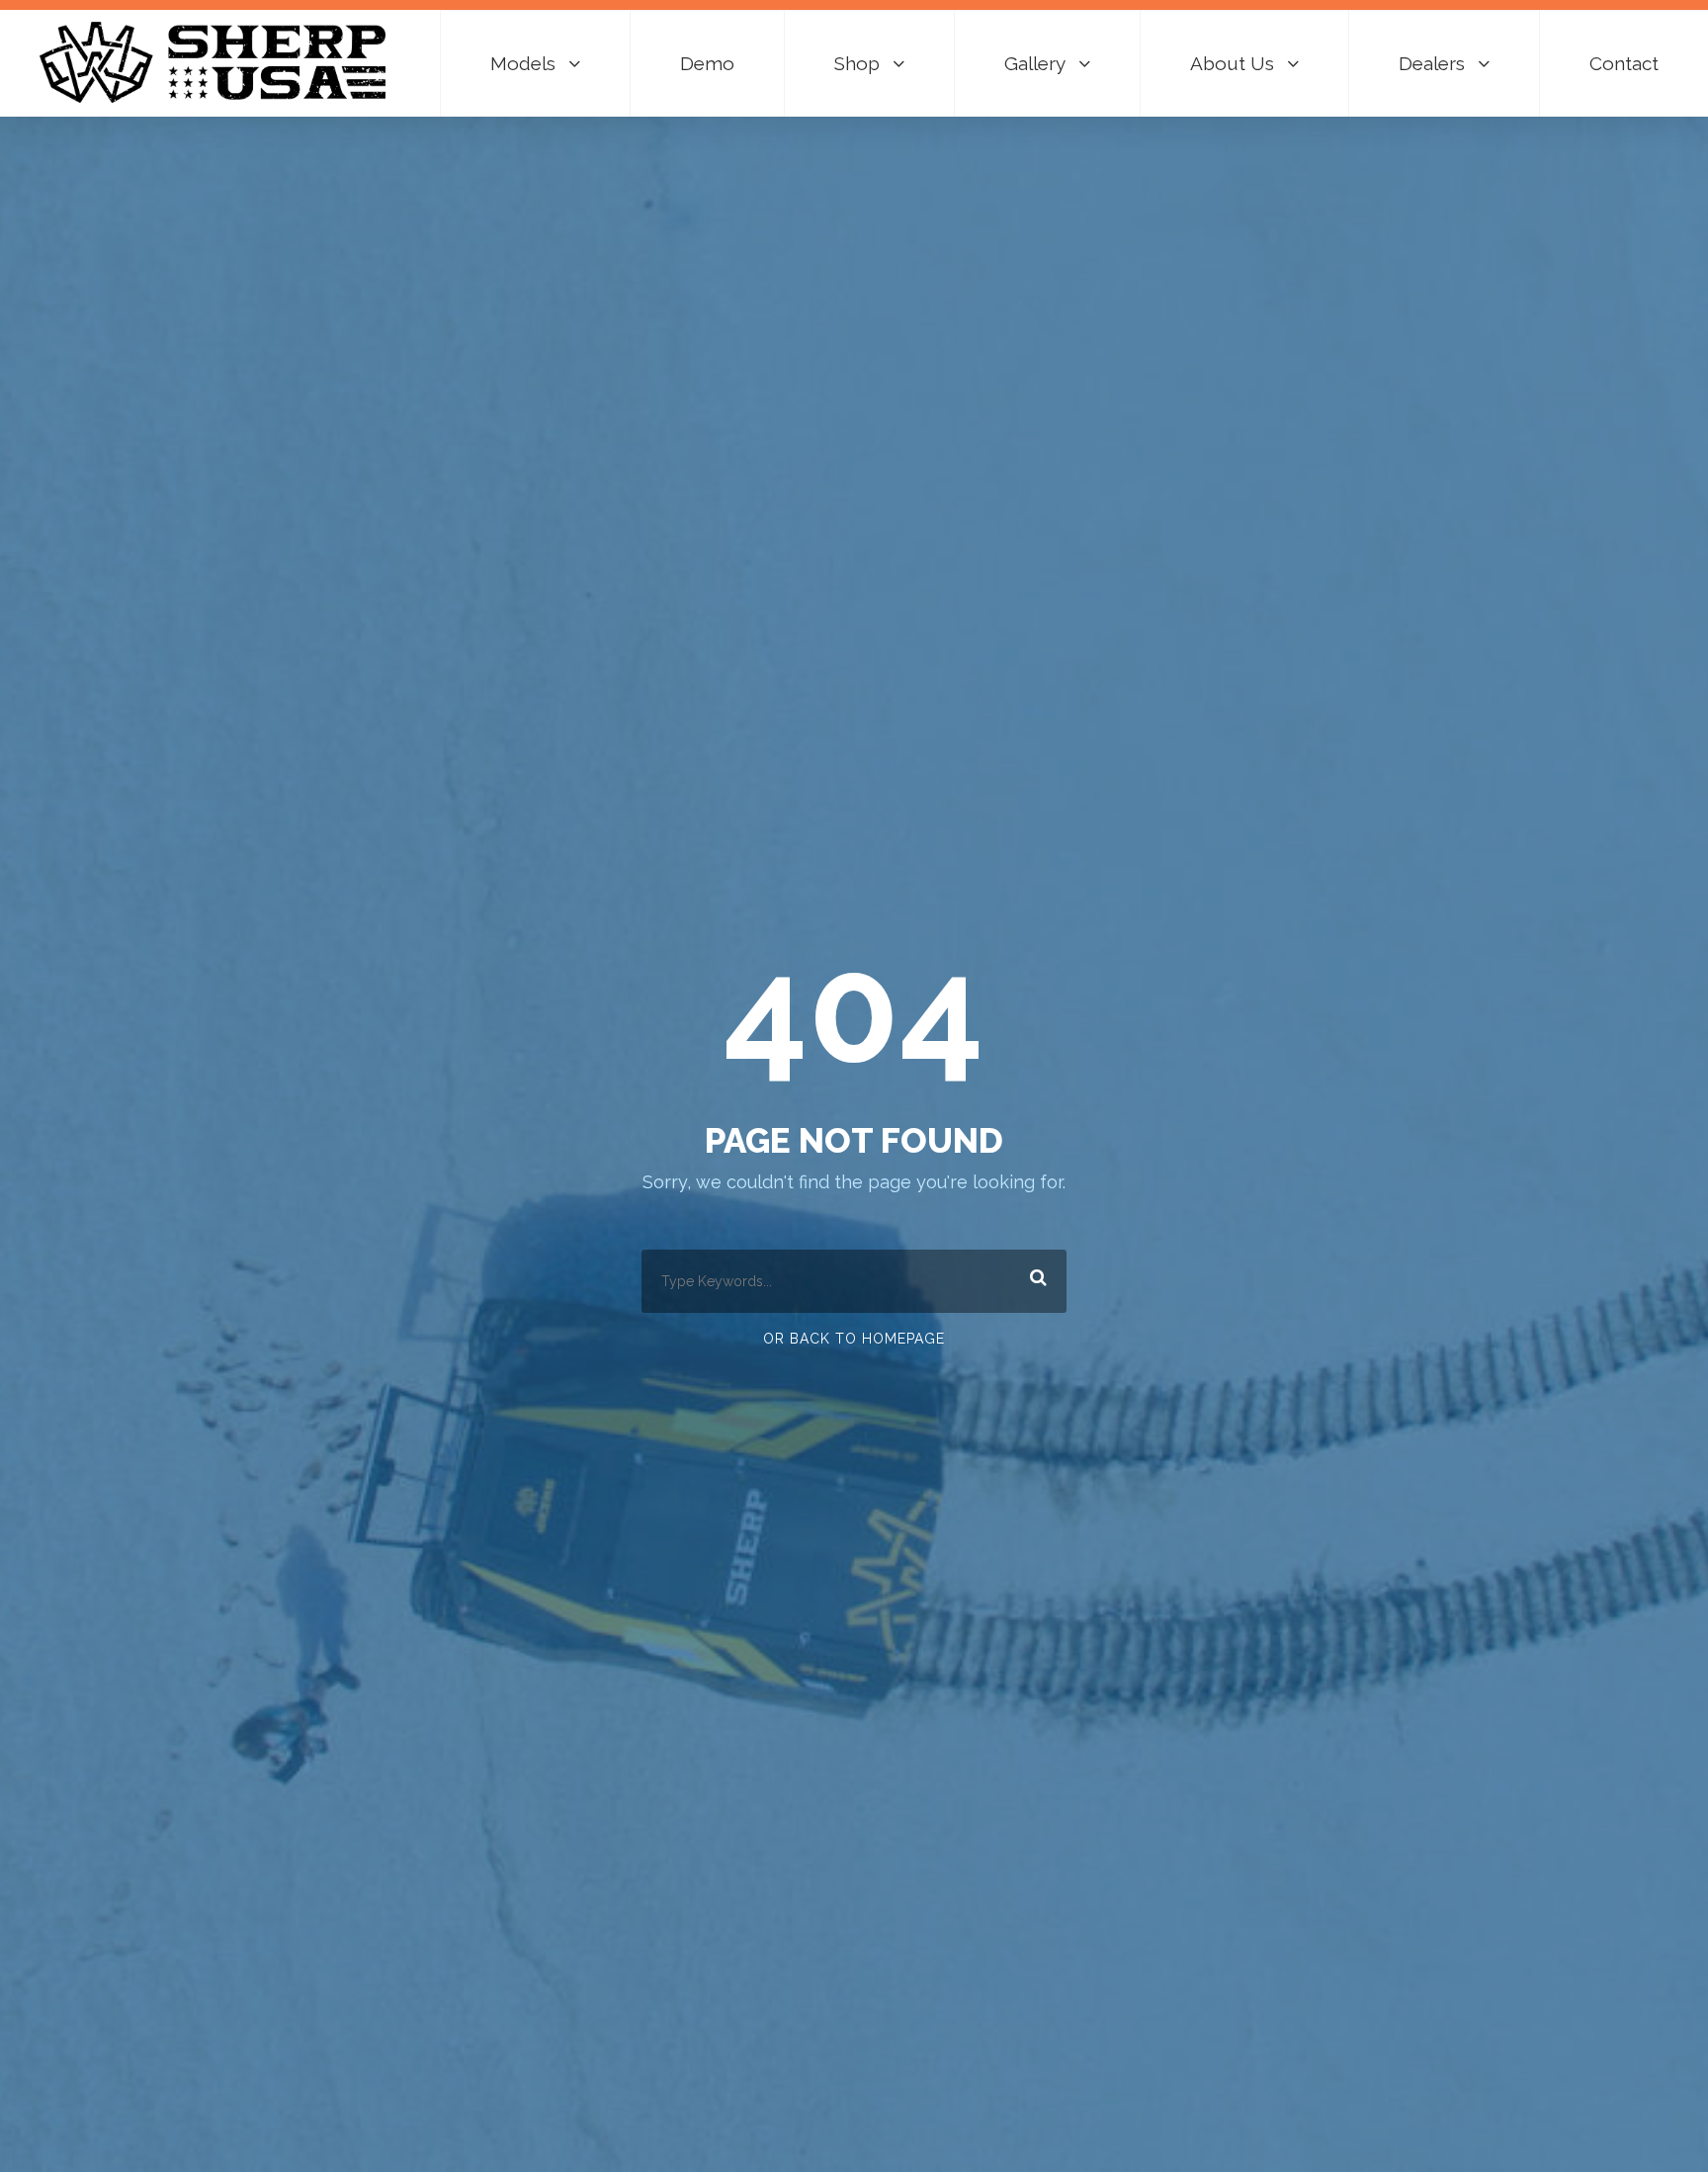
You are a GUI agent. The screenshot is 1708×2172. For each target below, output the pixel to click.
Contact (1624, 63)
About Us (1232, 63)
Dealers (1432, 63)
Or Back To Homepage (854, 1339)
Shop (857, 63)
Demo (707, 63)
